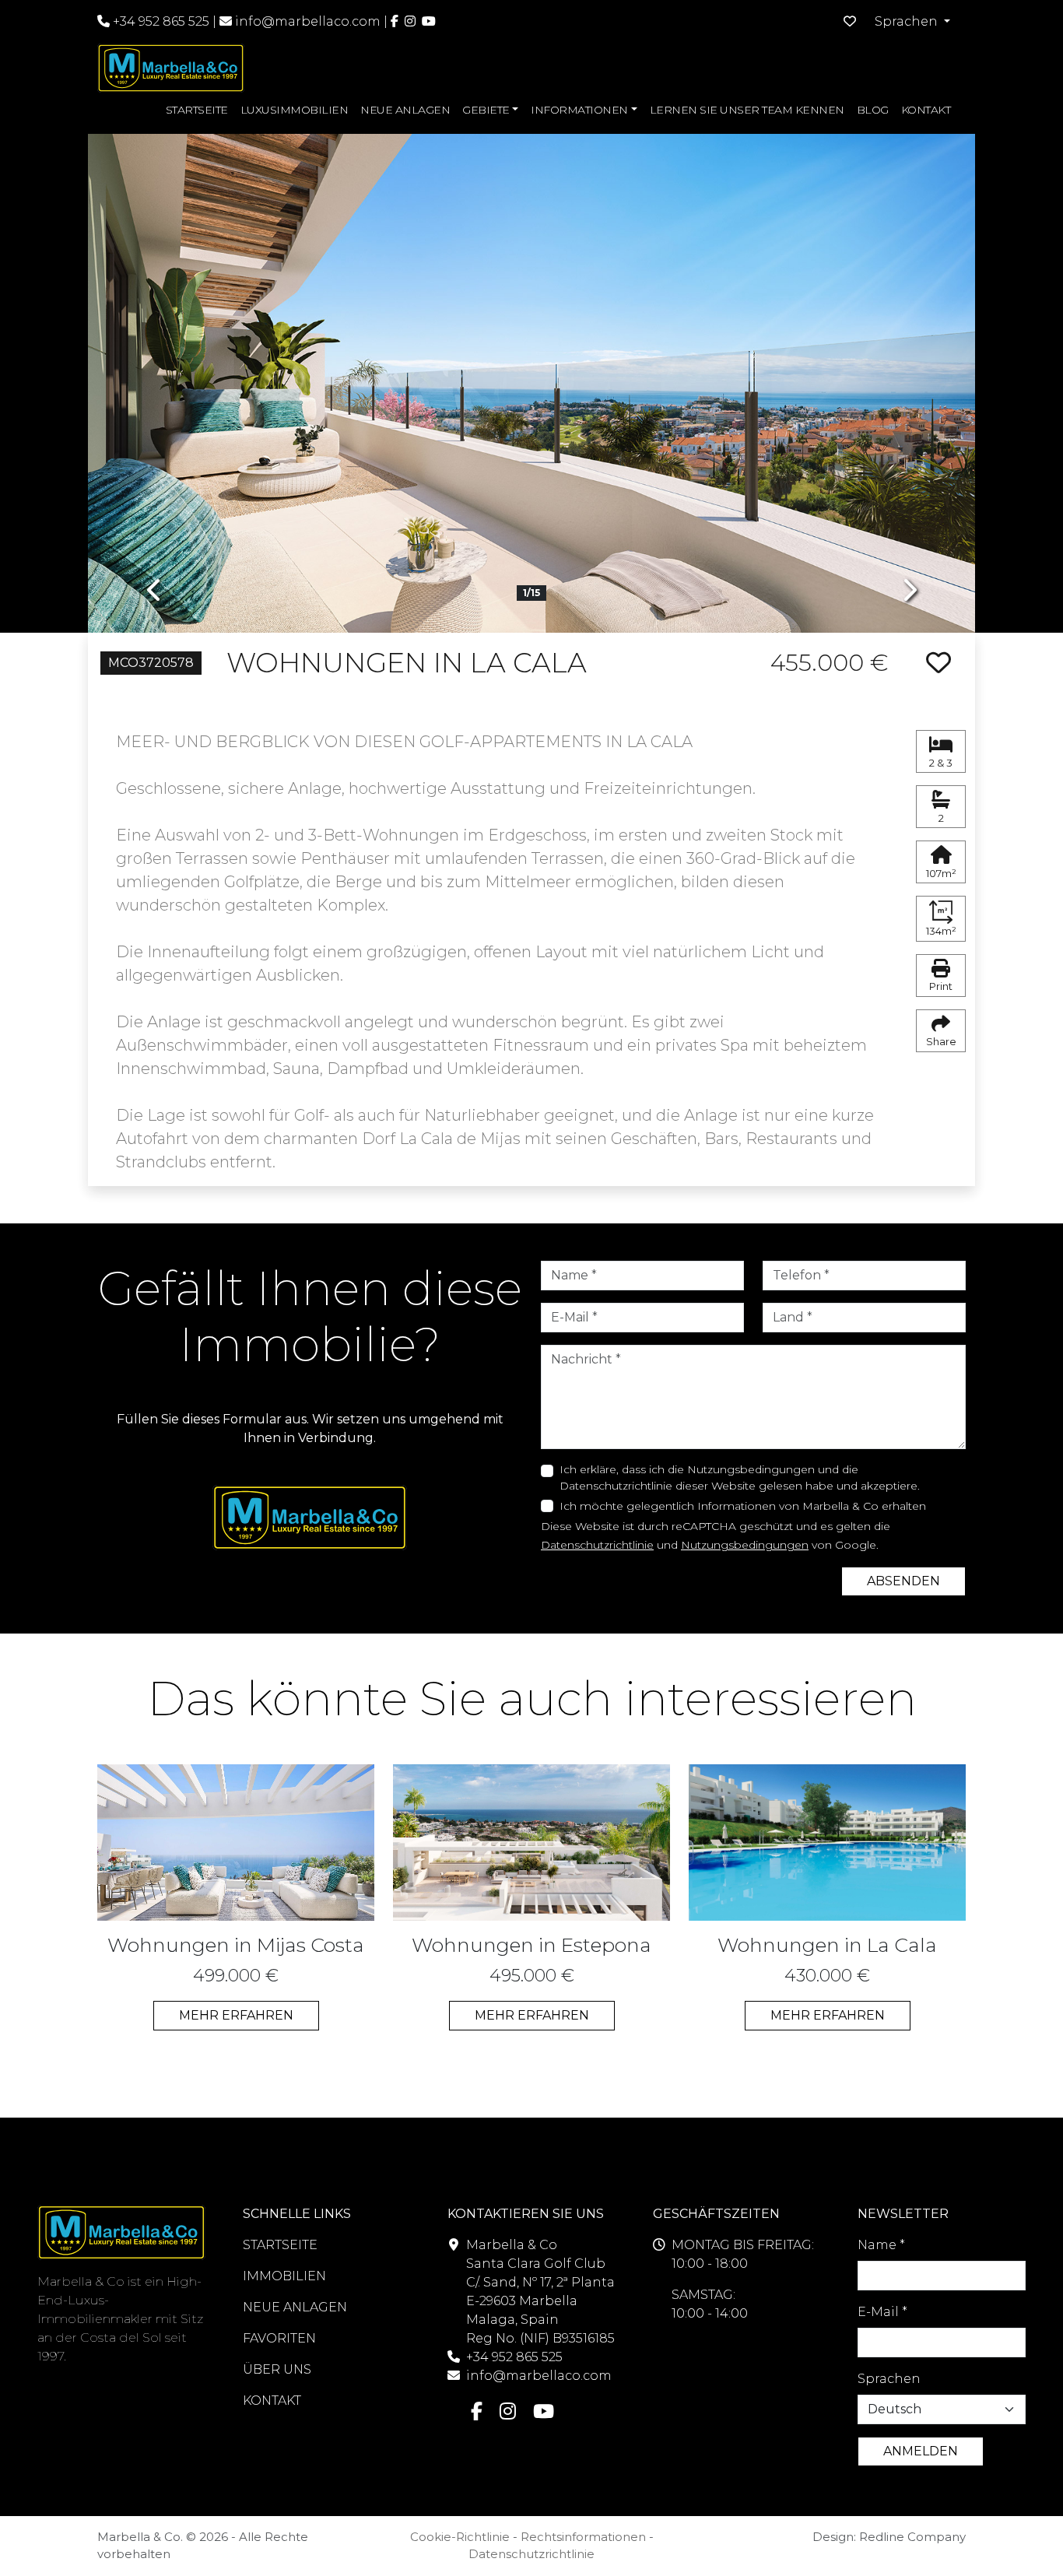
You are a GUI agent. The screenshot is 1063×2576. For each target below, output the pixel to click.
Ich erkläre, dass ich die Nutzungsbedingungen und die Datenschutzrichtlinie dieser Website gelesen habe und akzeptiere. (740, 1478)
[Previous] (154, 372)
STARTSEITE (197, 110)
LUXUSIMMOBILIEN (295, 110)
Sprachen (889, 2379)
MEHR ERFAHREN (236, 2015)
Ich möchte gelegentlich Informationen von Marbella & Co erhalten (743, 1506)
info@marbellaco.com (308, 21)
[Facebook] (395, 21)
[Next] (909, 372)
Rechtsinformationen (583, 2537)
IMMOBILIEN (284, 2276)
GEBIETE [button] (486, 110)
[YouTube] (429, 21)
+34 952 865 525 (160, 21)
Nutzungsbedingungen (745, 1545)
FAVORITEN (279, 2338)
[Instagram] (410, 21)
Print (941, 986)
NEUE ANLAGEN (405, 110)
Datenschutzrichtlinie (597, 1545)
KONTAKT (926, 110)
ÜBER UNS (277, 2369)
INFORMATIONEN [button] (579, 110)
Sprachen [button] (908, 21)
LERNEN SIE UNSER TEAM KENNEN (747, 110)
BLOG (873, 110)
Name (881, 2245)
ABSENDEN (903, 1581)
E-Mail (882, 2312)
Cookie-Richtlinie (460, 2537)
